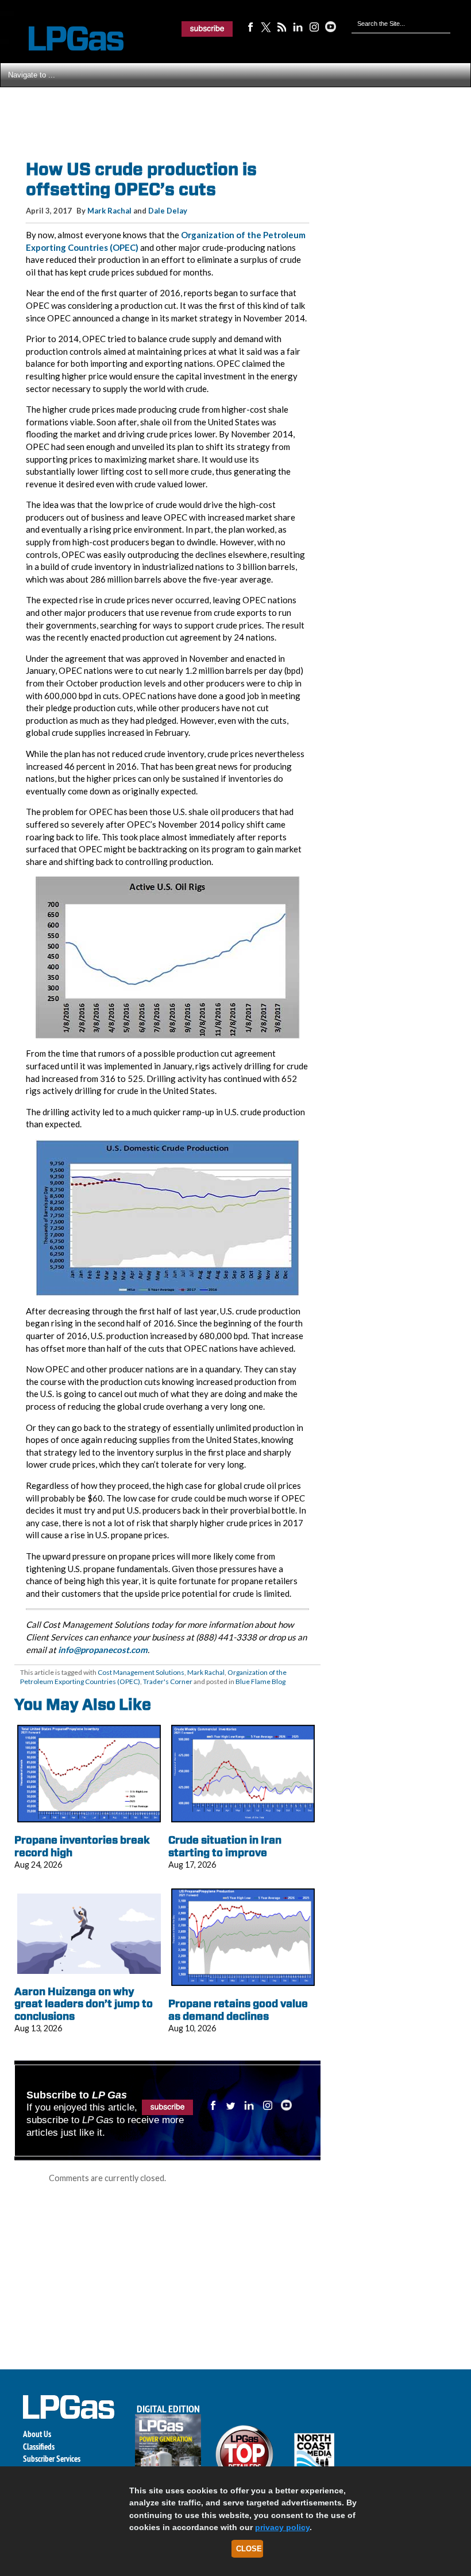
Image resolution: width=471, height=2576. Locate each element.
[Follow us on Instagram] (314, 26)
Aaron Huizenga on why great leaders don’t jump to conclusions (84, 2004)
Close (249, 2549)
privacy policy (282, 2527)
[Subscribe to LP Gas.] (207, 29)
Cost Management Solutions (141, 1672)
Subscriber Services (52, 2459)
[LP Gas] (66, 39)
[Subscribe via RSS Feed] (282, 26)
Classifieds (39, 2447)
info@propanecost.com (103, 1650)
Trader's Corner (168, 1681)
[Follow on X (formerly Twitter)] (266, 26)
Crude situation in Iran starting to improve (225, 1846)
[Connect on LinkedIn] (298, 26)
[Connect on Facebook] (250, 26)
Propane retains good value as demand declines (238, 2010)
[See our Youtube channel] (330, 26)
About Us (37, 2434)
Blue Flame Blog (260, 1681)
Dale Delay (168, 211)
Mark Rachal (109, 211)
